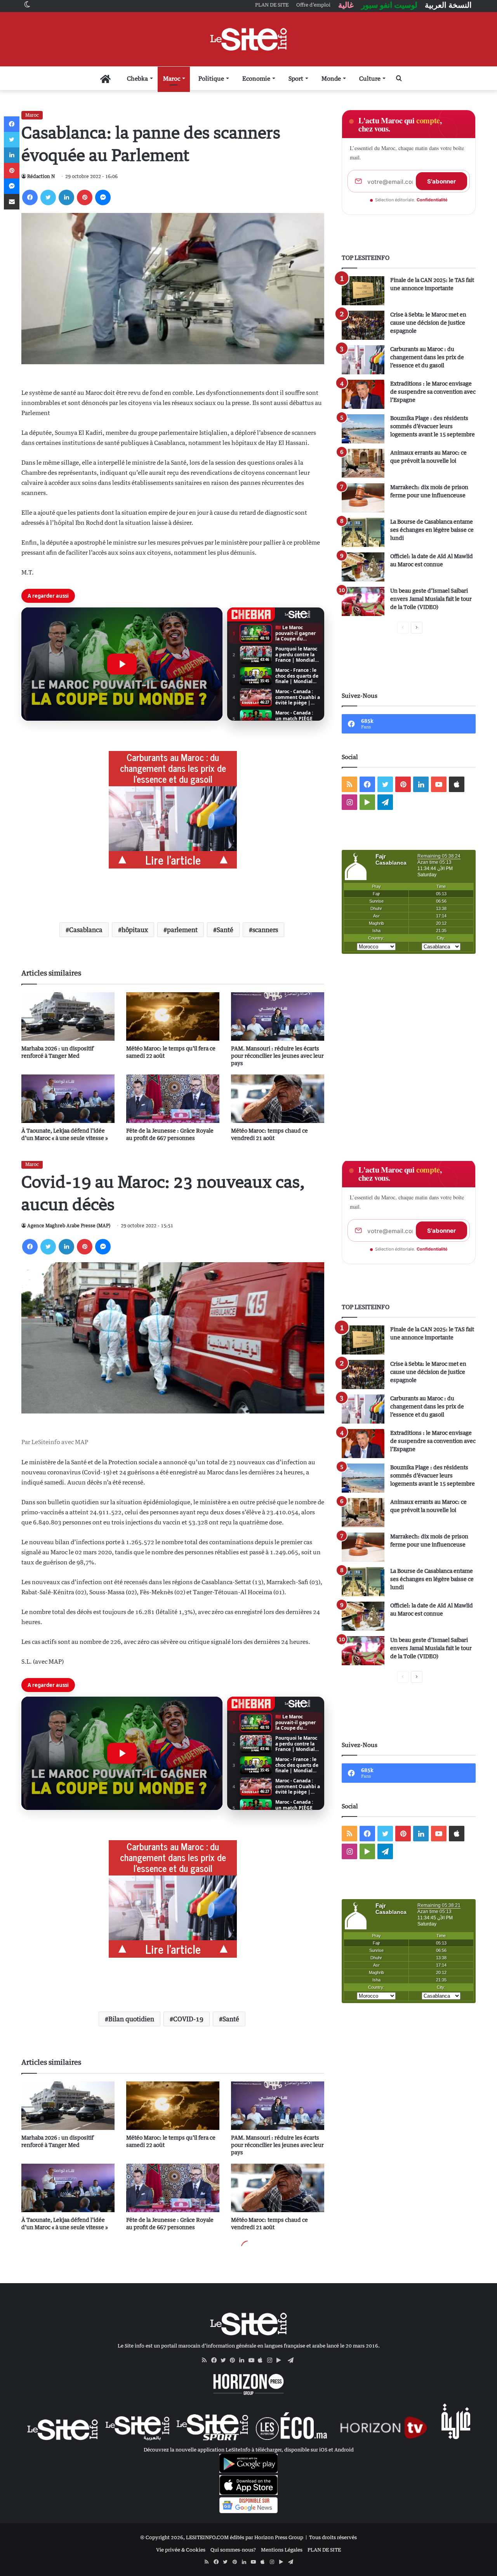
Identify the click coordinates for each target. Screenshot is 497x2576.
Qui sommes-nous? (233, 2550)
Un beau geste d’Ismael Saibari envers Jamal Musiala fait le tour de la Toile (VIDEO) (431, 599)
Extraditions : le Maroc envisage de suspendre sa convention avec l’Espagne (433, 392)
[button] (122, 664)
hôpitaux (135, 930)
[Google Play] (281, 2360)
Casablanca (86, 930)
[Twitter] (48, 197)
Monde (331, 78)
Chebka (137, 78)
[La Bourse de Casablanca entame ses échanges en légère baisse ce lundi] (363, 532)
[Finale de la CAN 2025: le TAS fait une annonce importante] (363, 291)
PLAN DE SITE (324, 2550)
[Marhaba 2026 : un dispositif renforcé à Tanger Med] (68, 1016)
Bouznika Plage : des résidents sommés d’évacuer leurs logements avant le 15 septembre (433, 426)
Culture (370, 78)
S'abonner (441, 181)
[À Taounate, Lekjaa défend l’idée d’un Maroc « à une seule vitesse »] (68, 1099)
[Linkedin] (66, 197)
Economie (256, 78)
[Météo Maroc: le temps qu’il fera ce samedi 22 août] (173, 1016)
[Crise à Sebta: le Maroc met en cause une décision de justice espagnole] (363, 325)
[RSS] (207, 2360)
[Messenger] (103, 197)
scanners (265, 930)
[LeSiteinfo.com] (248, 39)
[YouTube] (253, 2360)
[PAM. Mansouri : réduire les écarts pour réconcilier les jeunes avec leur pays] (278, 1016)
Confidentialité (432, 200)
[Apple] (262, 2360)
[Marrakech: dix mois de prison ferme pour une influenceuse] (363, 498)
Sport (296, 78)
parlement (182, 930)
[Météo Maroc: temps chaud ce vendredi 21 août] (278, 1099)
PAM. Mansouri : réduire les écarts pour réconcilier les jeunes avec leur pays (277, 1056)
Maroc (172, 78)
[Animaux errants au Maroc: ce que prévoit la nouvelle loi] (363, 463)
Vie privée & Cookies (181, 2550)
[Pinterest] (85, 197)
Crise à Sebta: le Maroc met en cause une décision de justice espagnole (428, 323)
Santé (225, 930)
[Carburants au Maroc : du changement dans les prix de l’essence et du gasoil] (363, 360)
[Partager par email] (12, 202)
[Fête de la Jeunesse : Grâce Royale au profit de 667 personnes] (173, 1099)
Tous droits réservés (333, 2537)
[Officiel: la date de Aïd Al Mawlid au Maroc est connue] (363, 567)
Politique (211, 78)
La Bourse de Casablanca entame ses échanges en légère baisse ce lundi (432, 530)
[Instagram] (272, 2360)
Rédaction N (41, 176)
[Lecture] (122, 664)
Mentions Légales (282, 2550)
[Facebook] (30, 197)
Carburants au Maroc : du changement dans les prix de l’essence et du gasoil (427, 357)
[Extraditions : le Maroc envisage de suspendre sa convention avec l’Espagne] (363, 394)
